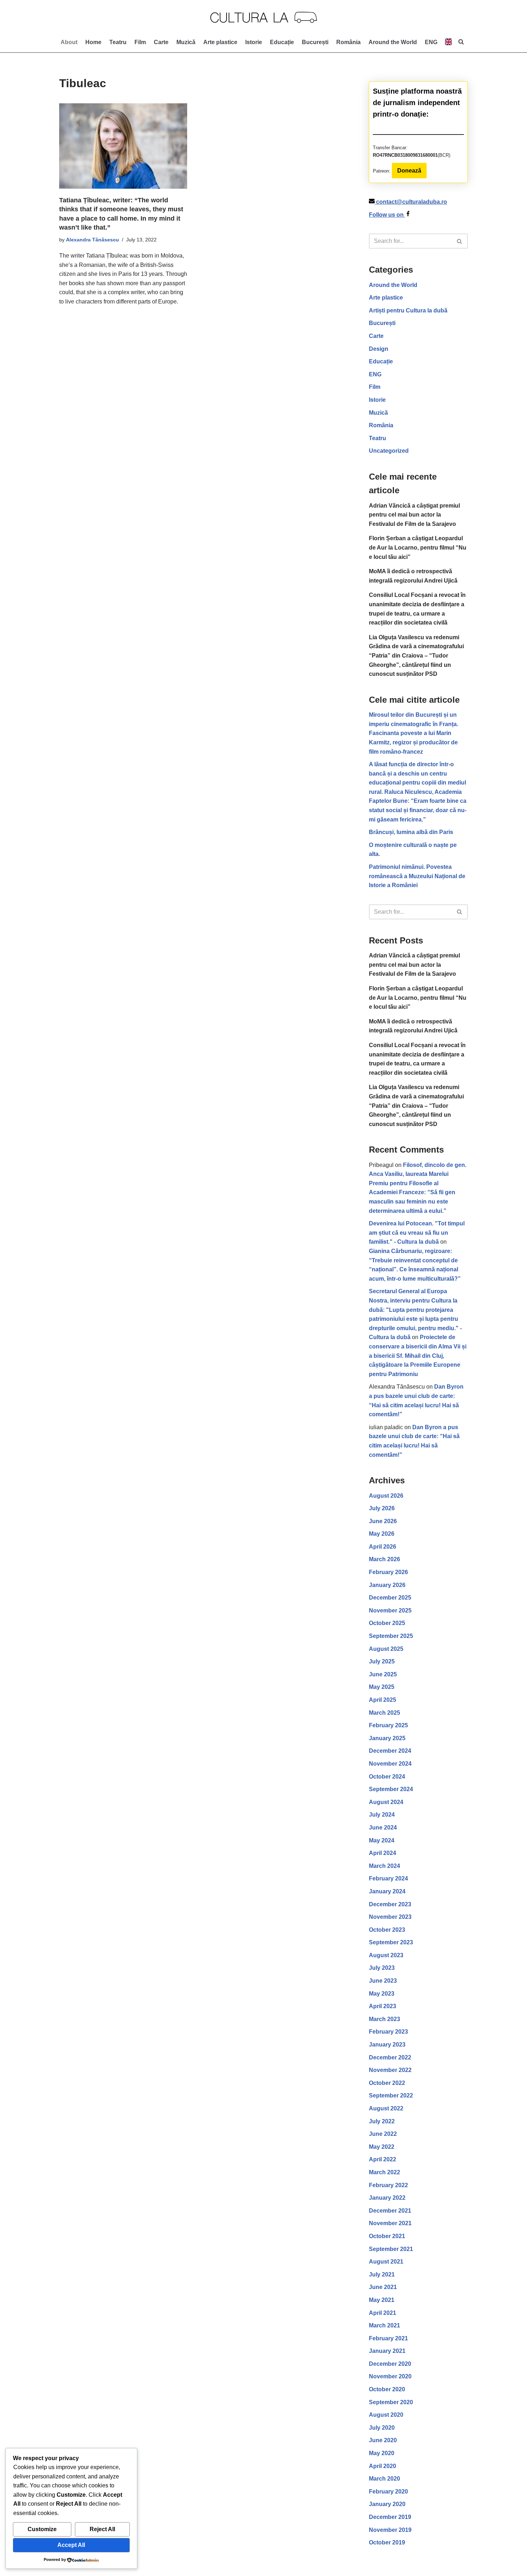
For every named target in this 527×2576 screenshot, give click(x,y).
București (315, 42)
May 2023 (382, 1994)
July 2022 (382, 2121)
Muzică (186, 42)
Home (93, 42)
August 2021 (386, 2262)
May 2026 (382, 1534)
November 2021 (390, 2223)
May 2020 (382, 2453)
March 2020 (384, 2479)
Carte (161, 42)
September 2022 (391, 2095)
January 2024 (387, 1891)
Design (379, 349)
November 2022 (390, 2070)
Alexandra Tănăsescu (92, 240)
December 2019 (390, 2517)
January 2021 (387, 2351)
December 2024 (390, 1751)
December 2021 (390, 2211)
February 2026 (388, 1572)
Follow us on (387, 215)
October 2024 (387, 1777)
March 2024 (384, 1866)
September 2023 (391, 1942)
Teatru (118, 42)
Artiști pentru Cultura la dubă (408, 310)
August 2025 (386, 1649)
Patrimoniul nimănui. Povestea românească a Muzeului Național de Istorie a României (417, 876)
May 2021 (382, 2300)
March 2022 (384, 2172)
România (348, 42)
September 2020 (391, 2402)
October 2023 (387, 1930)
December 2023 (390, 1904)
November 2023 (390, 1917)
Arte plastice (220, 42)
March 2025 (384, 1713)
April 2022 (383, 2159)
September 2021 (391, 2249)
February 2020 (388, 2492)
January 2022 (387, 2198)
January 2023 (387, 2045)
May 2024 (382, 1840)
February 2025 (388, 1725)
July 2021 (382, 2274)
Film (140, 42)
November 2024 (390, 1764)
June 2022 (383, 2134)
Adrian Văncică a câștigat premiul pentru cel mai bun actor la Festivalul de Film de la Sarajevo (414, 515)
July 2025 (382, 1661)
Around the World (393, 42)
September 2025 (391, 1636)
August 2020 (386, 2415)
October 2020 (387, 2389)
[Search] (460, 241)
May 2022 (382, 2147)
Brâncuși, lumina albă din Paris (411, 832)
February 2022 (388, 2185)
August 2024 (386, 1802)
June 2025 (383, 1674)
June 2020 (383, 2440)
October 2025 (387, 1623)
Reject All (102, 2529)
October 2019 (387, 2542)
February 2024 (388, 1878)
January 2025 (387, 1738)
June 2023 (383, 1981)
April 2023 (383, 2006)
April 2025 (383, 1700)
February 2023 (388, 2032)
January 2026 (387, 1585)
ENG (375, 374)
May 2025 (382, 1687)
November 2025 (390, 1610)
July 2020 (382, 2428)
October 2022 (387, 2083)
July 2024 (382, 1815)
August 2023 (386, 1955)
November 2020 (390, 2376)
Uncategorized (389, 451)
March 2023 (384, 2019)
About (69, 42)
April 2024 (383, 1853)
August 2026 (386, 1496)
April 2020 (383, 2466)
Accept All (71, 2545)
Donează (409, 171)
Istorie (254, 42)
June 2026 (383, 1521)
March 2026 (384, 1559)
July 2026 (382, 1508)
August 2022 (386, 2108)
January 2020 (387, 2504)
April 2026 (383, 1547)
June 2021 (383, 2287)
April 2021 (383, 2313)
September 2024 (391, 1789)
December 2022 (390, 2057)
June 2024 (383, 1828)
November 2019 (390, 2530)
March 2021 (384, 2325)
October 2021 (387, 2236)
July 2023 (382, 1968)
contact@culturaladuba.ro (412, 202)
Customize (42, 2529)
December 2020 (390, 2364)
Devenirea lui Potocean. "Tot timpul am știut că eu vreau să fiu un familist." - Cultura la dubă (417, 1233)
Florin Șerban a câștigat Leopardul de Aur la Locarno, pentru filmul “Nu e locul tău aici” (418, 547)
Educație (282, 42)
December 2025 (390, 1598)
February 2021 (388, 2338)
